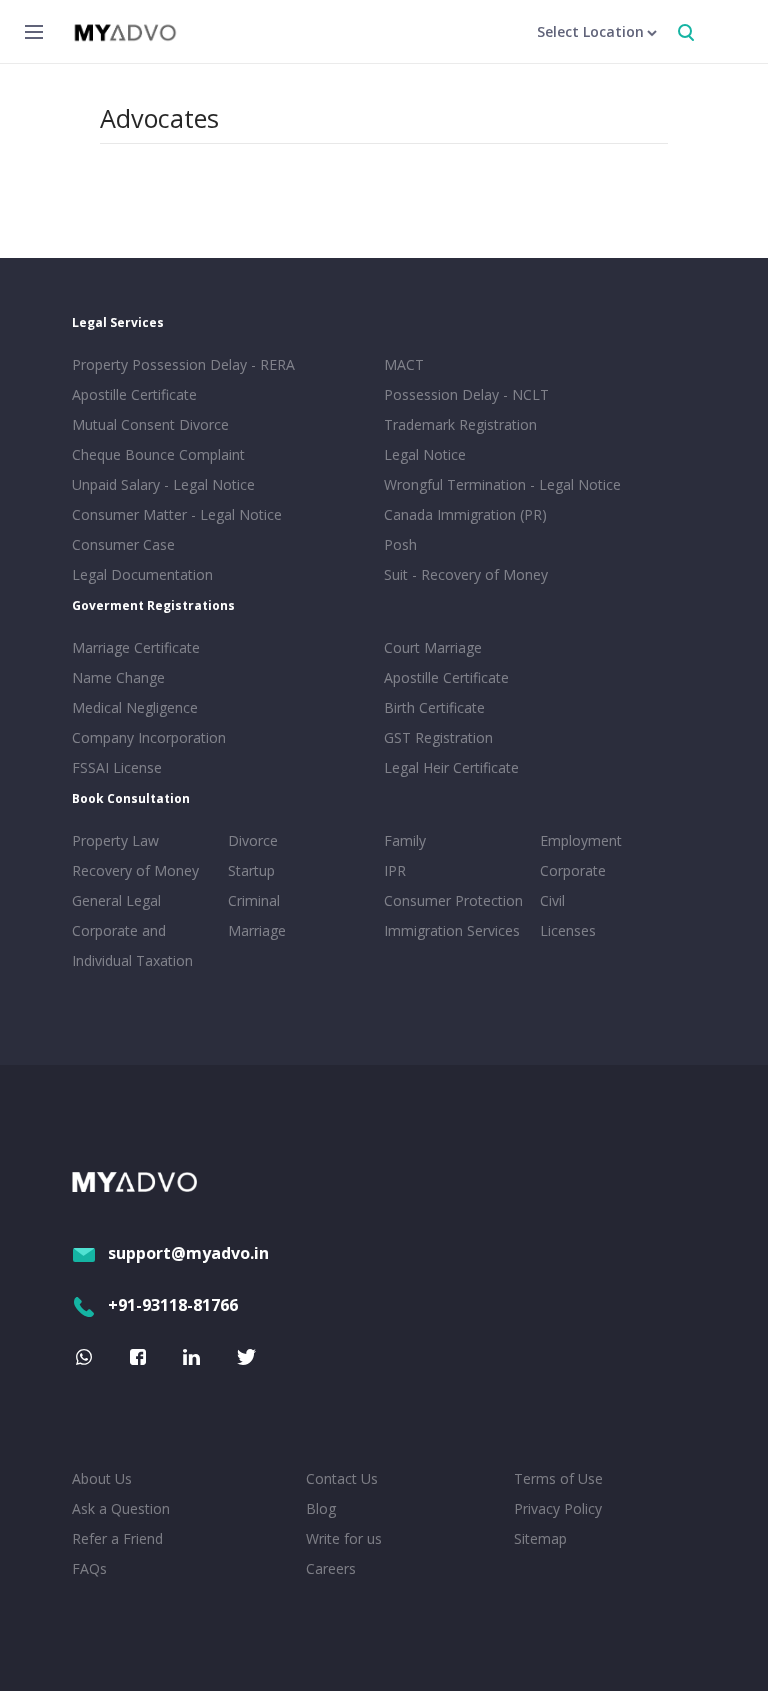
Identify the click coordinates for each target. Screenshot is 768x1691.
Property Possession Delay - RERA (183, 364)
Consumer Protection (453, 900)
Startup (251, 870)
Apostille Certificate (134, 394)
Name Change (118, 677)
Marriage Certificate (136, 647)
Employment (581, 840)
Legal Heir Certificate (451, 767)
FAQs (89, 1568)
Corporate (573, 870)
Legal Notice (425, 454)
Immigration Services (452, 930)
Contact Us (342, 1478)
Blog (321, 1508)
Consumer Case (123, 544)
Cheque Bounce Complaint (158, 454)
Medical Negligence (135, 707)
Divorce (253, 840)
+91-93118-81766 (173, 1305)
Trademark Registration (460, 424)
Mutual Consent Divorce (150, 424)
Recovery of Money (135, 870)
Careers (331, 1568)
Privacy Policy (558, 1508)
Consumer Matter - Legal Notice (177, 514)
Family (405, 840)
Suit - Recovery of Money (466, 574)
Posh (400, 544)
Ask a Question (121, 1508)
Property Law (115, 840)
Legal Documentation (142, 574)
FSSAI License (117, 767)
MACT (404, 364)
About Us (102, 1478)
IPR (395, 870)
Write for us (344, 1538)
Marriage (257, 930)
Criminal (254, 900)
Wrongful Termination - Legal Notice (502, 484)
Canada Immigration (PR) (465, 514)
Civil (552, 900)
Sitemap (540, 1538)
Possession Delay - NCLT (466, 394)
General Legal (116, 900)
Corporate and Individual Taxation (132, 945)
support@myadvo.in (188, 1253)
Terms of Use (558, 1478)
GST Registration (438, 737)
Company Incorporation (149, 737)
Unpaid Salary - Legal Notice (163, 484)
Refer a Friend (117, 1538)
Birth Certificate (434, 707)
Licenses (568, 930)
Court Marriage (433, 647)
